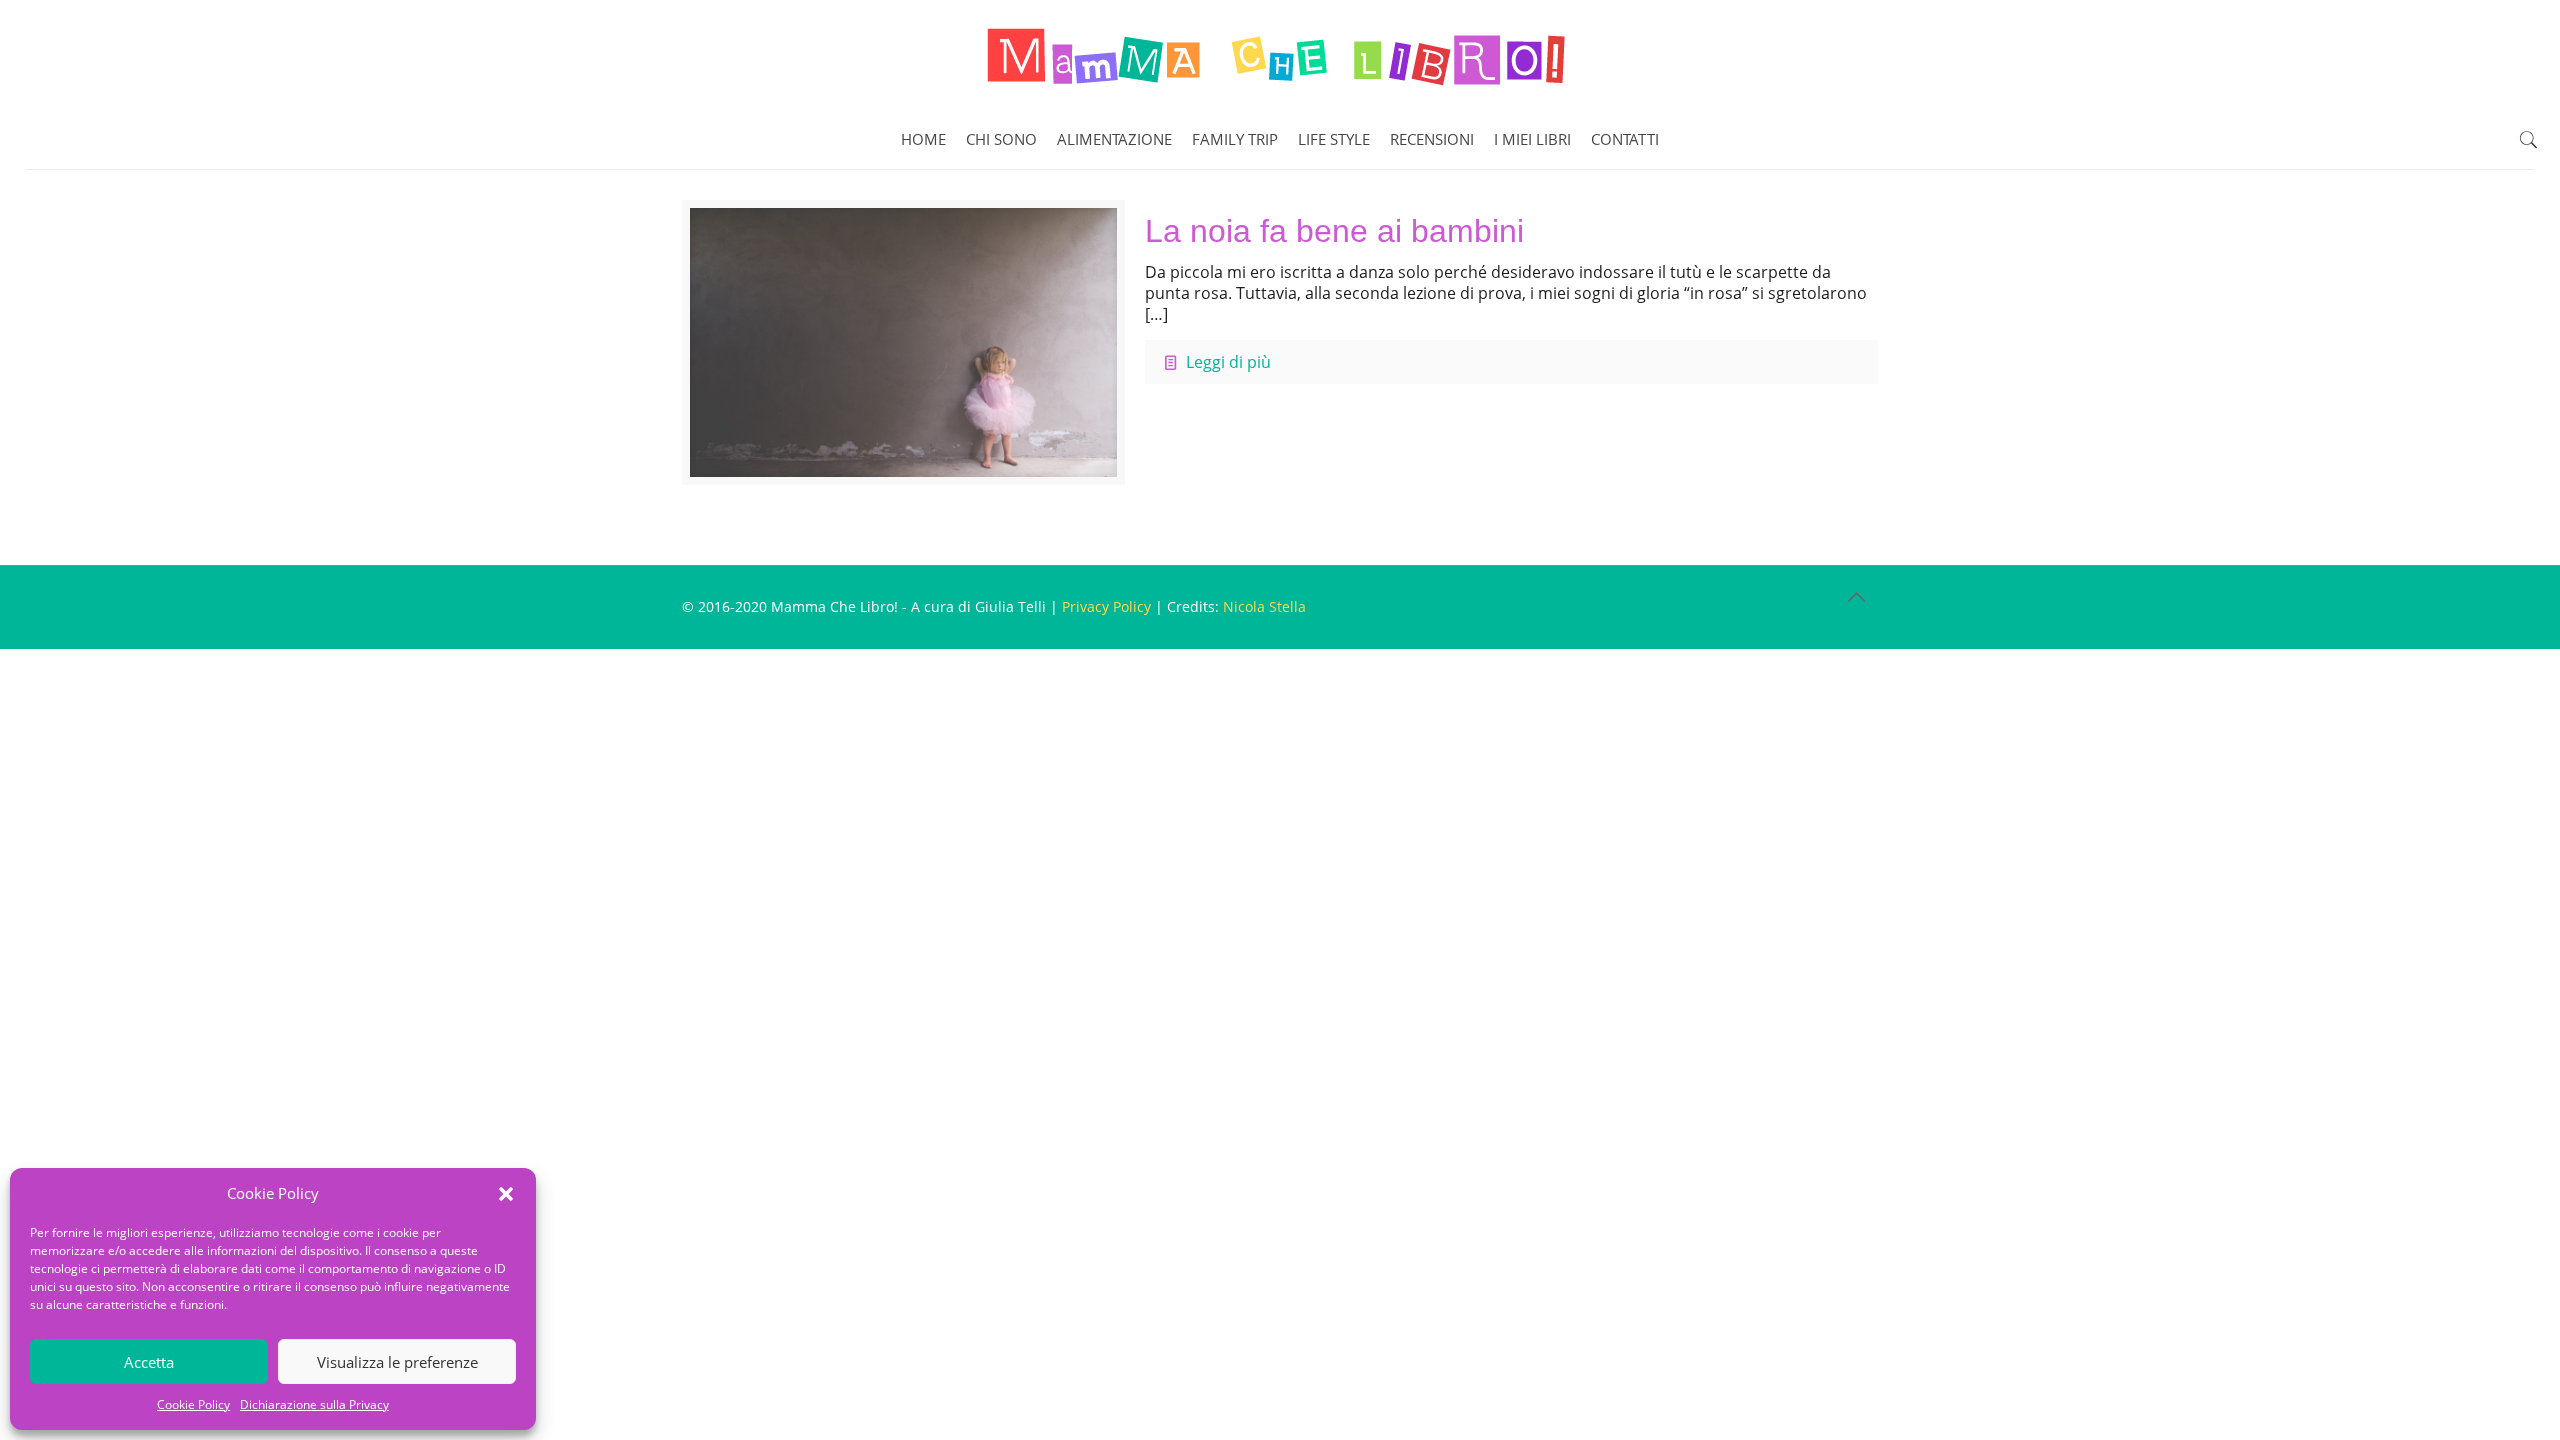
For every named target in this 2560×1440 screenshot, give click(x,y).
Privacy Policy (1106, 606)
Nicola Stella (1264, 606)
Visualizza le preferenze (397, 1362)
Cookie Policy (193, 1404)
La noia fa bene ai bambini (1334, 231)
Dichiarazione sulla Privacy (314, 1404)
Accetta (149, 1362)
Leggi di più (1228, 362)
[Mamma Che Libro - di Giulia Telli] (1280, 55)
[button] (506, 1194)
